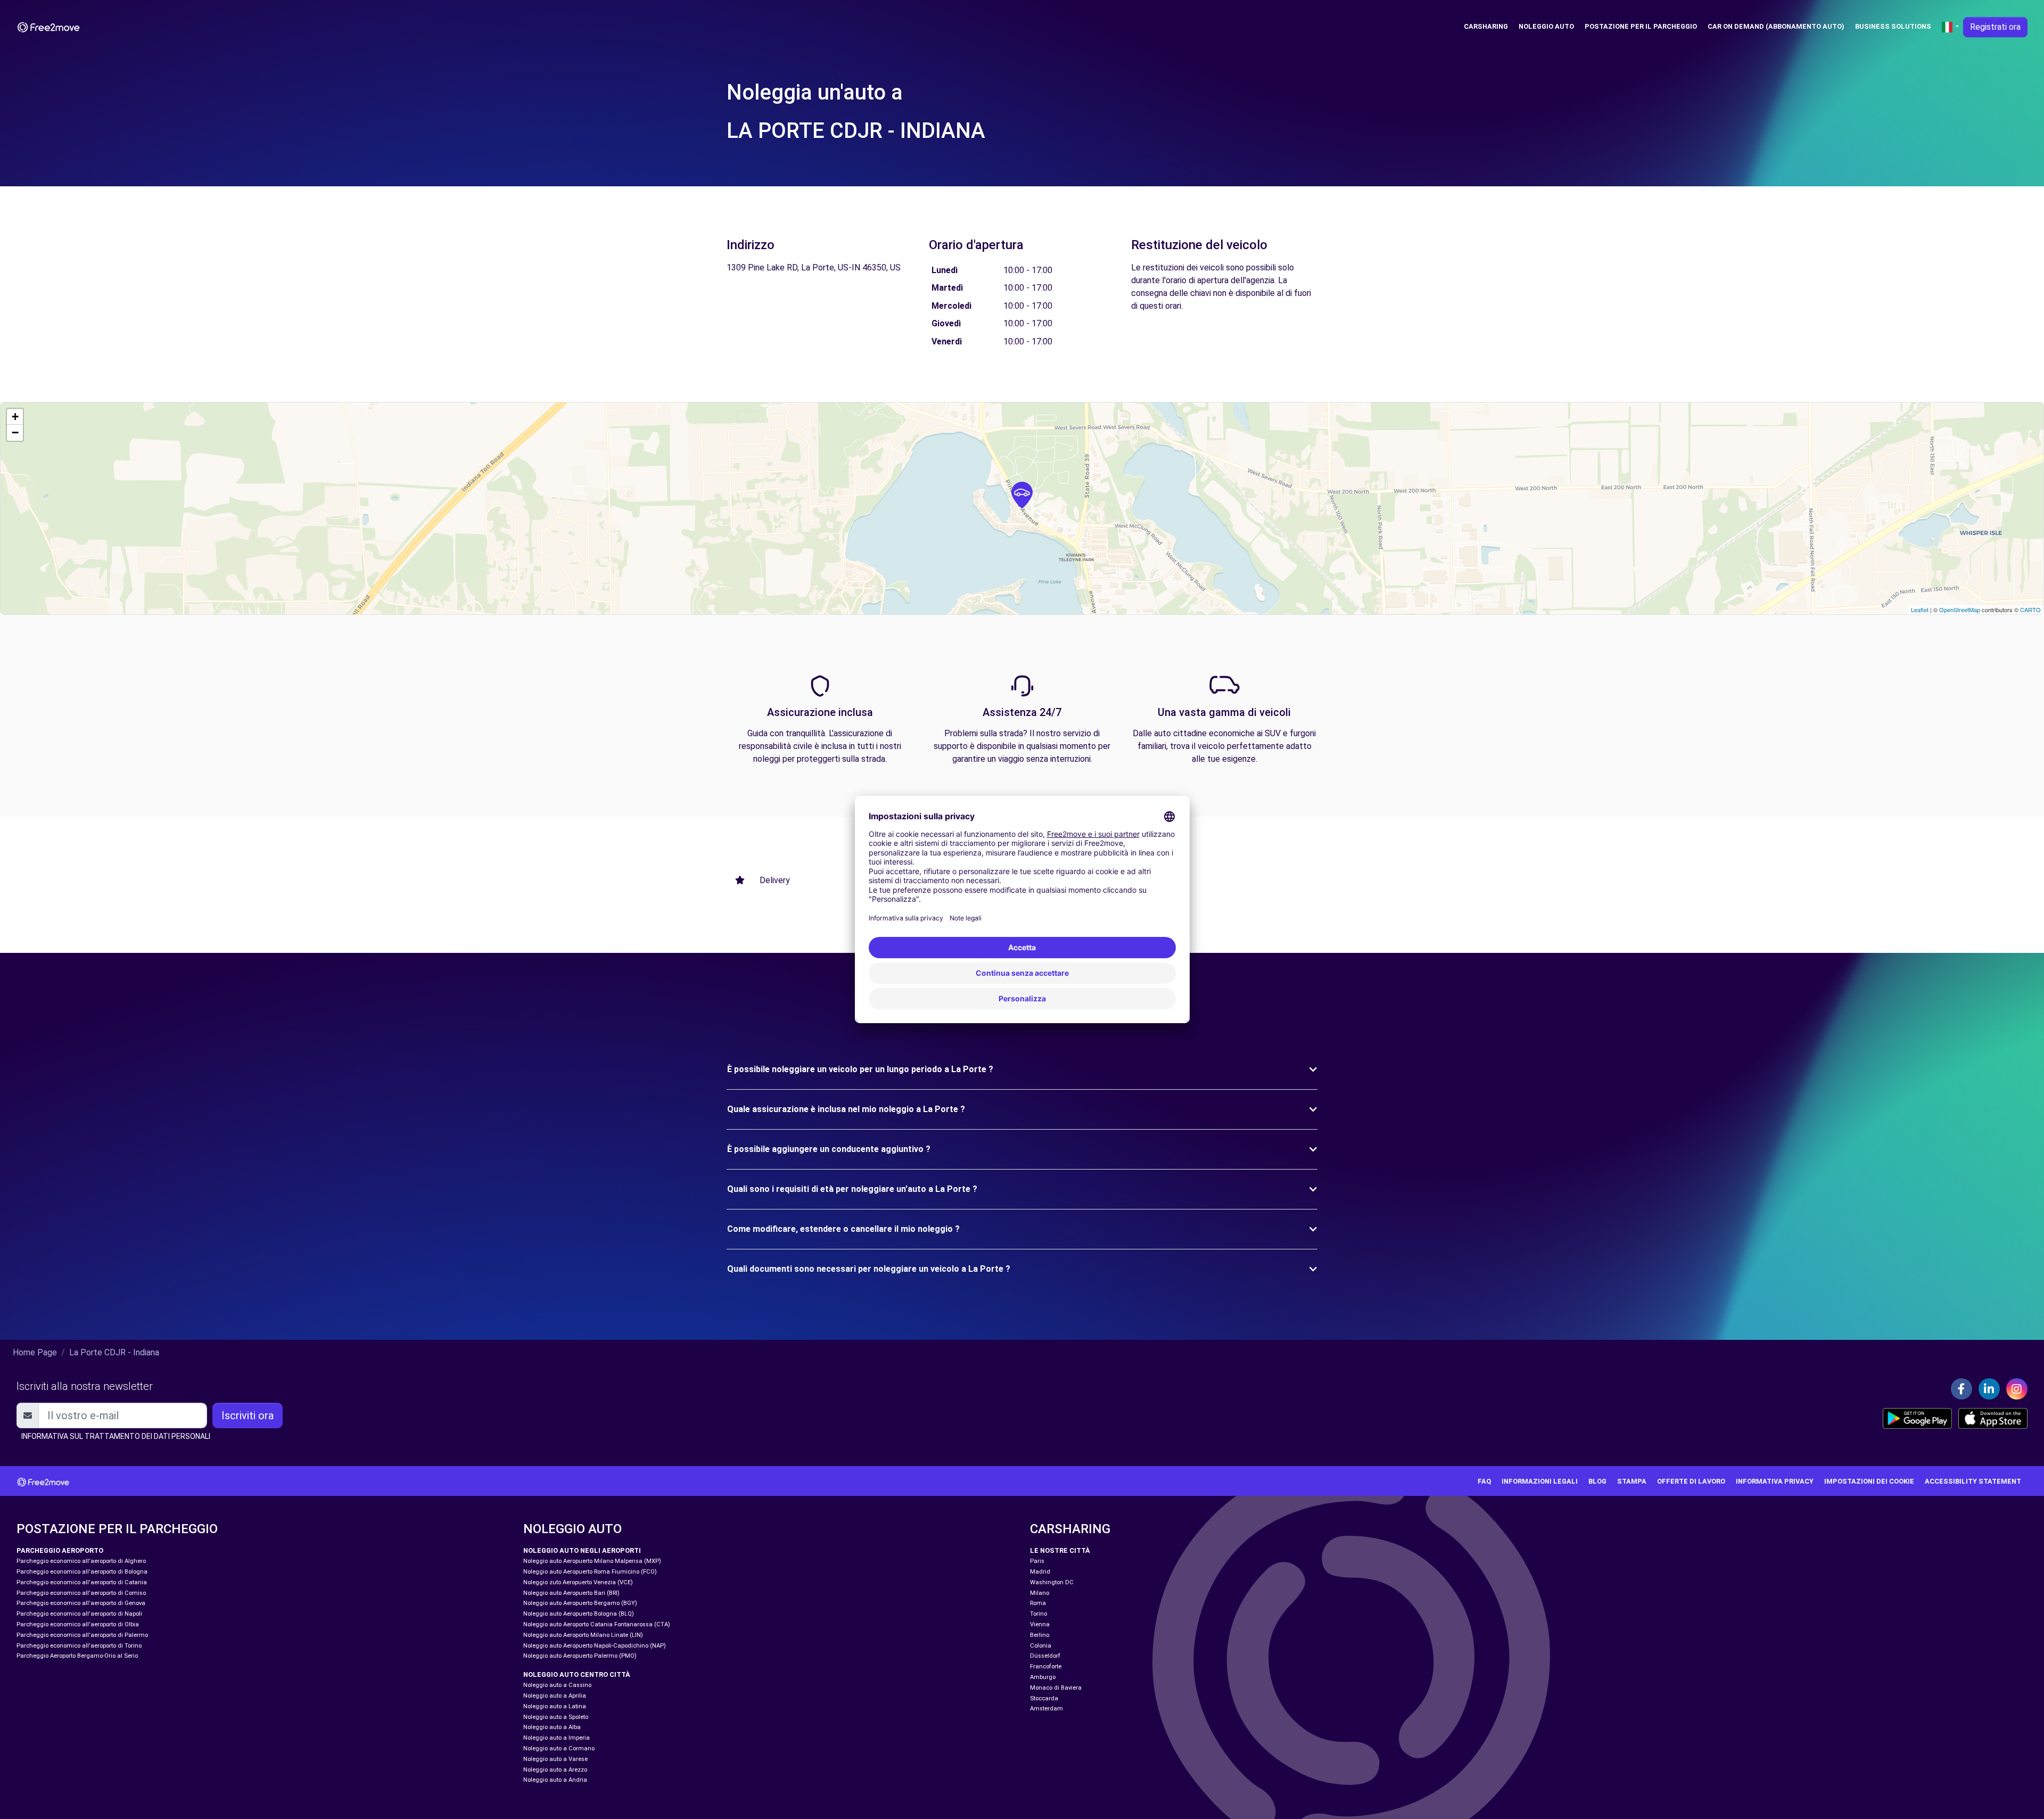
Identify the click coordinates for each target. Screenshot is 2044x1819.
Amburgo (1043, 1677)
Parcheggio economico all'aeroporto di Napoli (79, 1614)
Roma (1038, 1603)
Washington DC (1052, 1582)
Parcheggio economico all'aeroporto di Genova (81, 1603)
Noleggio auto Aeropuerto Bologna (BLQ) (579, 1614)
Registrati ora (1995, 27)
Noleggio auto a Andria (555, 1780)
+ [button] (15, 417)
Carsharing (1486, 26)
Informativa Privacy (1775, 1481)
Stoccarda (1044, 1698)
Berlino (1040, 1635)
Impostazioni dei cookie (1869, 1481)
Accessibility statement (1973, 1481)
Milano (1040, 1593)
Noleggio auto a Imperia (557, 1738)
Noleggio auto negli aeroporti (582, 1550)
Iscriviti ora (248, 1415)
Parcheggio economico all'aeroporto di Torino (79, 1646)
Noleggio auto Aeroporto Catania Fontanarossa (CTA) (597, 1624)
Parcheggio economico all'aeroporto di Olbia (78, 1624)
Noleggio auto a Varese (555, 1759)
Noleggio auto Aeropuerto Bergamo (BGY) (580, 1603)
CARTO (2030, 610)
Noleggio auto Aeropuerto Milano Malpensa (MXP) (592, 1561)
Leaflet (1920, 610)
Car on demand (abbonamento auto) (1776, 26)
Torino (1039, 1614)
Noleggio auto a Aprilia (555, 1696)
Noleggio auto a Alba (552, 1727)
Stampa (1632, 1481)
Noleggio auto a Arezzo (555, 1770)
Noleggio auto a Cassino (557, 1685)
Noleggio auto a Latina (555, 1706)
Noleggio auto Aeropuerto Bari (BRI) (571, 1593)
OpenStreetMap (1960, 610)
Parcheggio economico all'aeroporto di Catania (82, 1582)
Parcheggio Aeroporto (60, 1550)
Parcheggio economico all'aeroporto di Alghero (81, 1561)
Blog (1597, 1481)
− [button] (15, 433)
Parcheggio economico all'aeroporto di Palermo (82, 1635)
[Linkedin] (1989, 1389)
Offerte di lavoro (1691, 1481)
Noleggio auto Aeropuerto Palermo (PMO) (580, 1656)
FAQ (1484, 1481)
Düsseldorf (1045, 1656)
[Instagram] (2017, 1389)
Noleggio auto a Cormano (559, 1748)
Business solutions (1893, 26)
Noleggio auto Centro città (577, 1674)
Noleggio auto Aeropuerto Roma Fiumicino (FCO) (590, 1572)
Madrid (1040, 1572)
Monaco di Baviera (1056, 1688)
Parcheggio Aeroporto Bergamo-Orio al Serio (77, 1656)
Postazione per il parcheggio (1641, 26)
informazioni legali (1540, 1481)
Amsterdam (1046, 1709)
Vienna (1040, 1624)
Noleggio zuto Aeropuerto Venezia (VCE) (578, 1582)
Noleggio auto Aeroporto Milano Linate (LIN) (583, 1635)
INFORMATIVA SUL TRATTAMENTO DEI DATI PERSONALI (116, 1436)
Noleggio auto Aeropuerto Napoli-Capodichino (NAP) (595, 1646)
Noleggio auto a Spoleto (556, 1717)
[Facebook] (1961, 1389)
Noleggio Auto (1546, 26)
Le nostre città (1060, 1550)
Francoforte (1046, 1666)
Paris (1037, 1561)
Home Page (35, 1352)
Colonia (1041, 1646)
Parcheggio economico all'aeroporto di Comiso (81, 1593)
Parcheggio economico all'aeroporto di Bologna (82, 1572)
